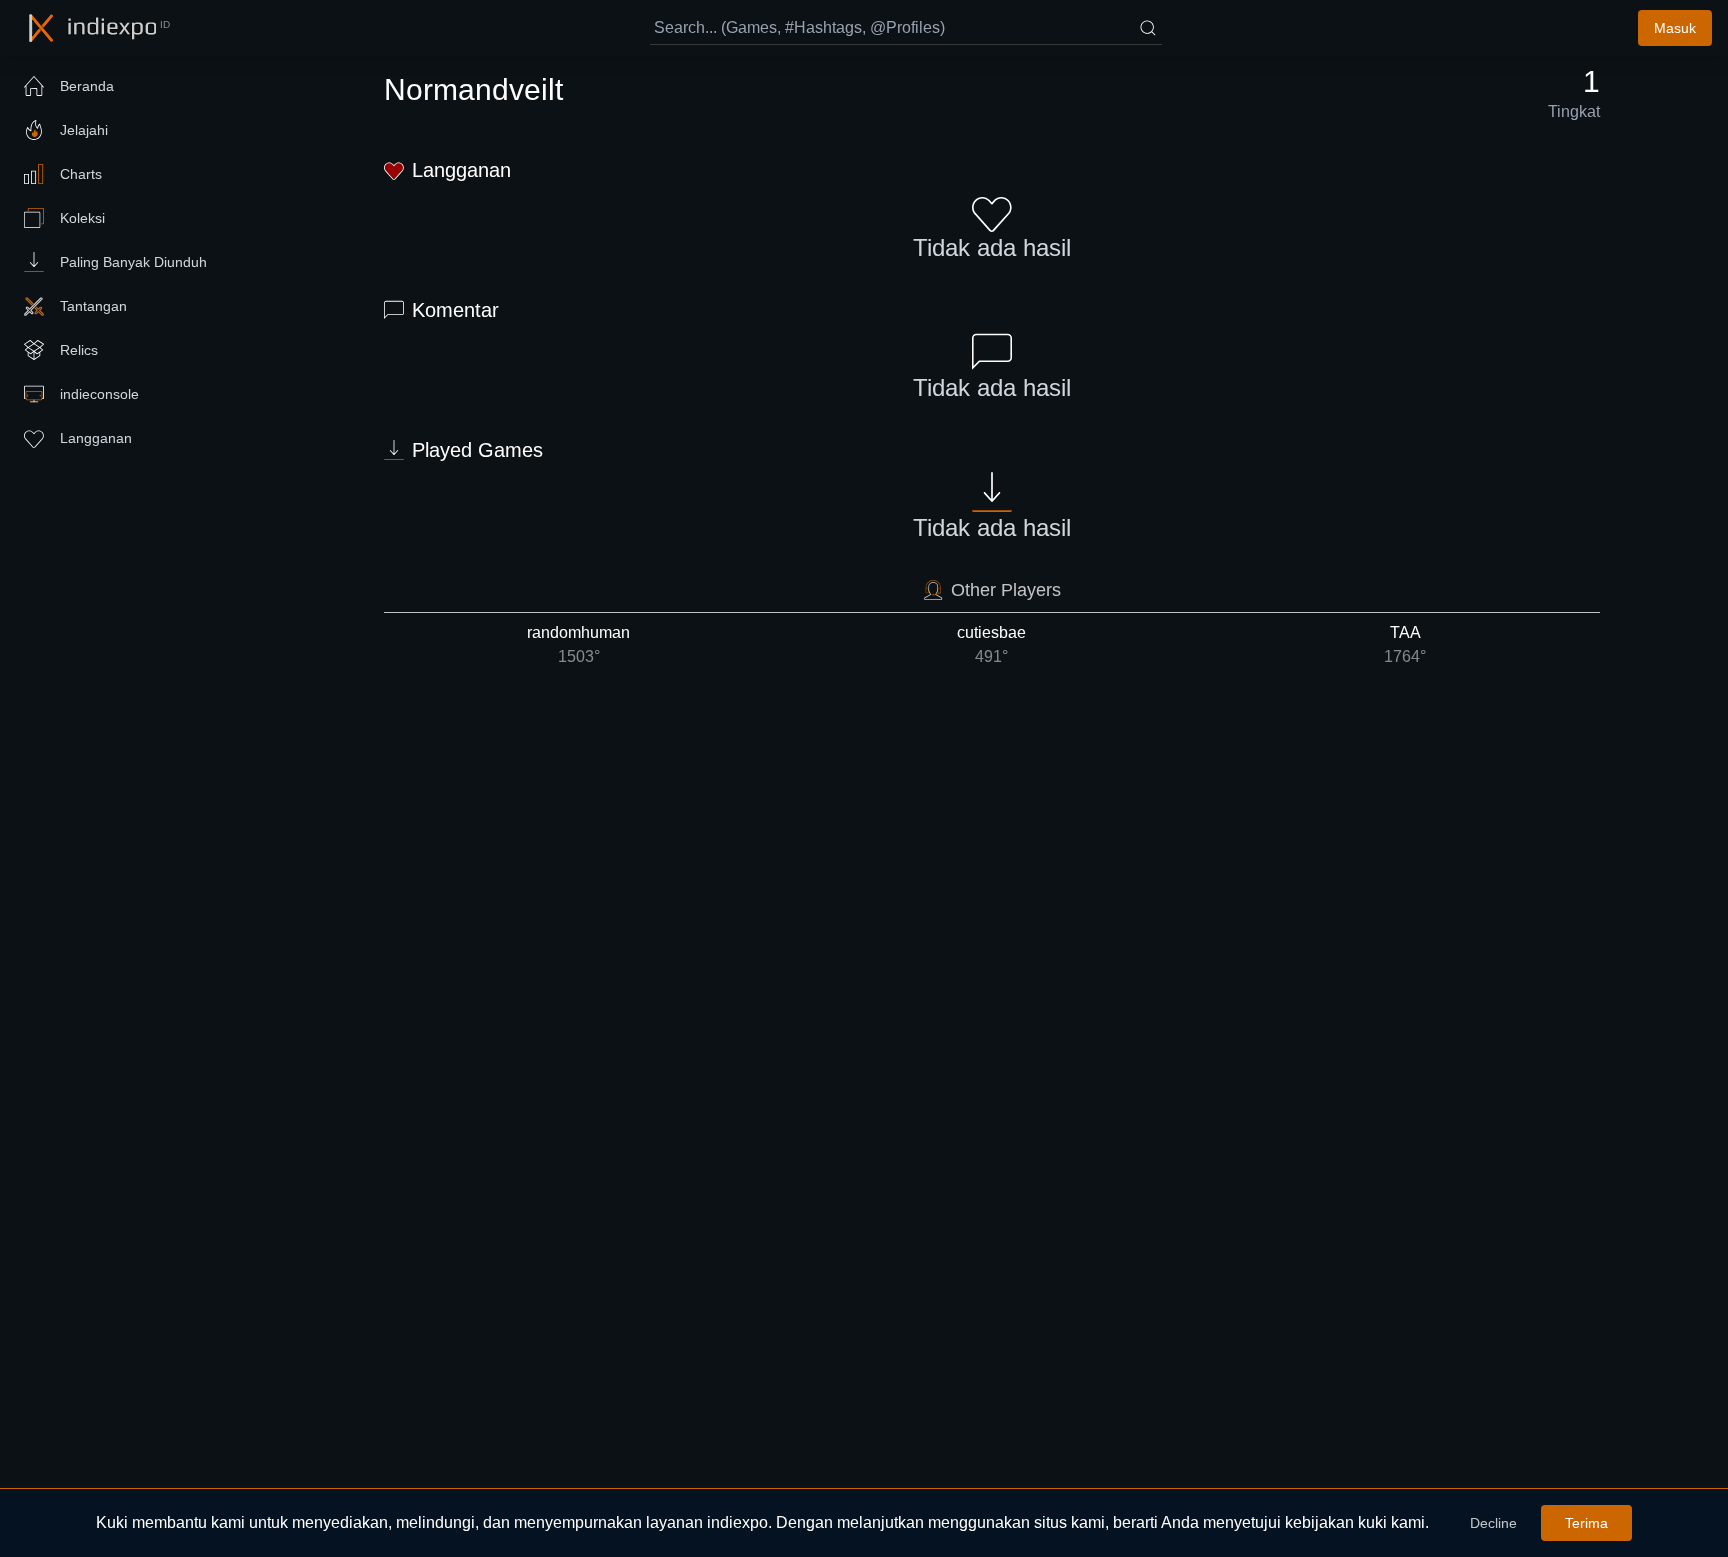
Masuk (1675, 28)
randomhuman (578, 644)
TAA (1405, 644)
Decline (1493, 1523)
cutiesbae (991, 644)
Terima (1586, 1523)
